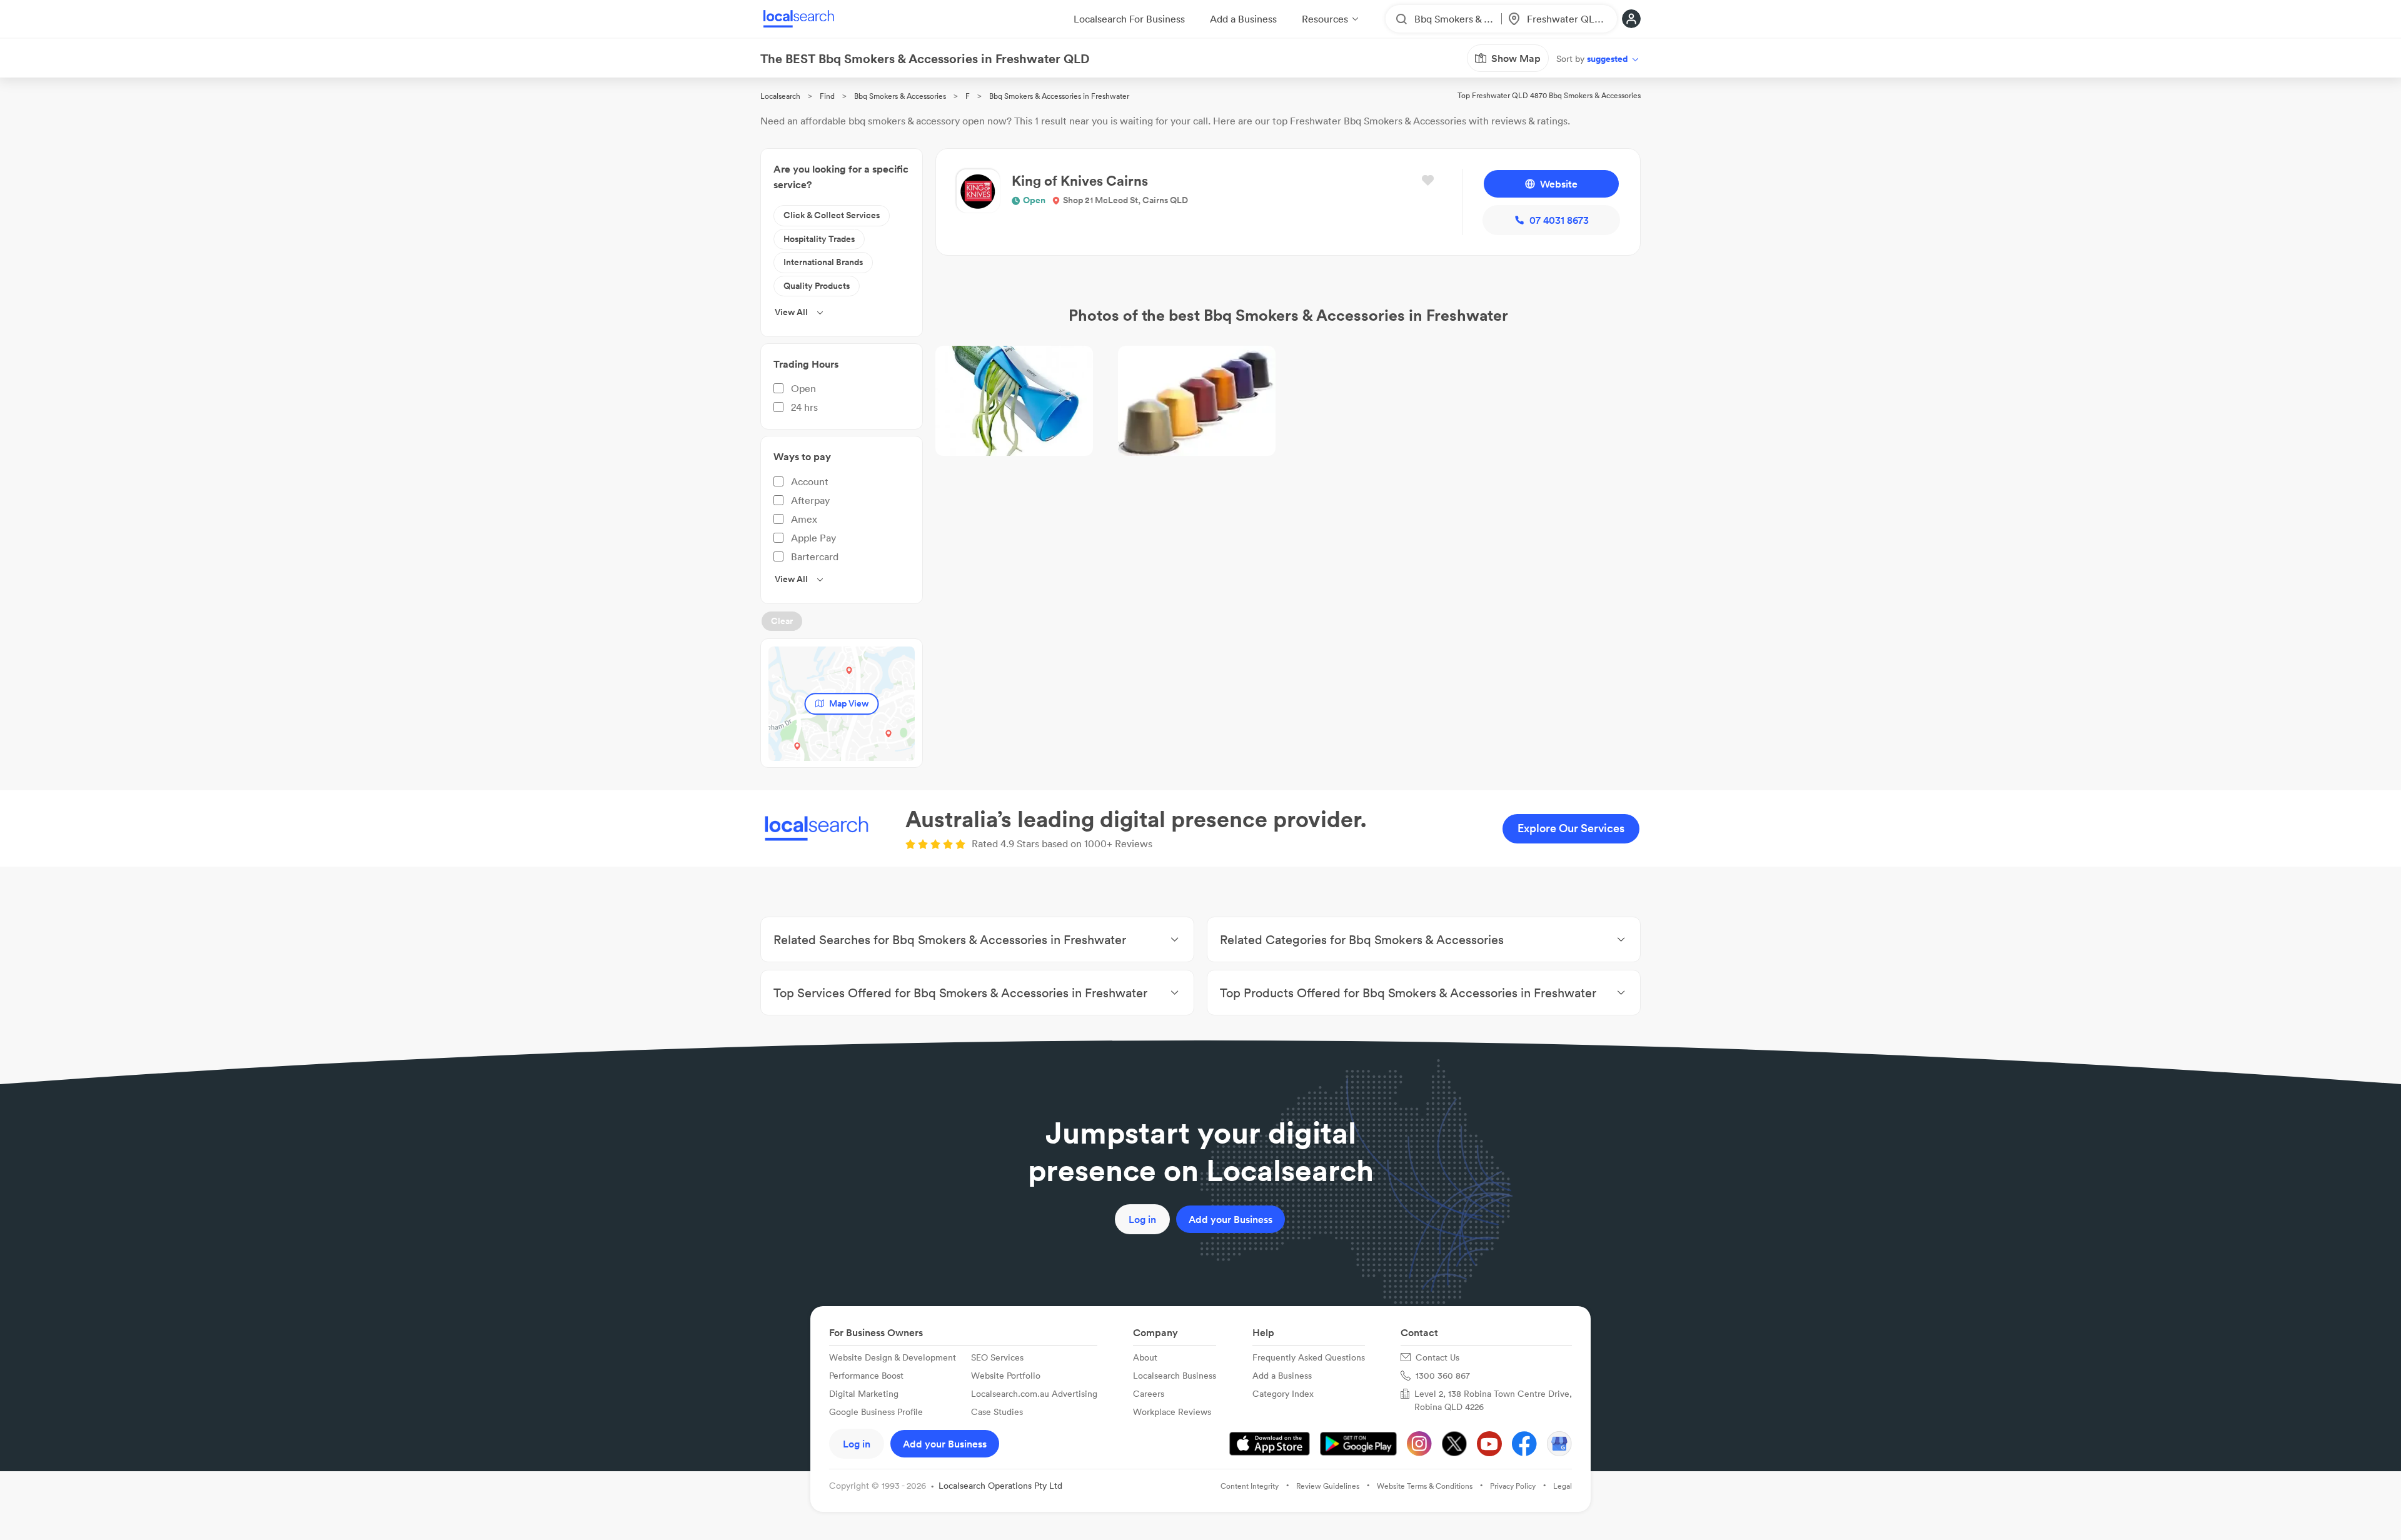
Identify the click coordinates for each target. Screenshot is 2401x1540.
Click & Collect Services (832, 215)
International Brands (823, 262)
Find (827, 96)
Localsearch (780, 96)
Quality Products (817, 286)
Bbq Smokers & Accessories (900, 96)
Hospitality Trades (819, 239)
